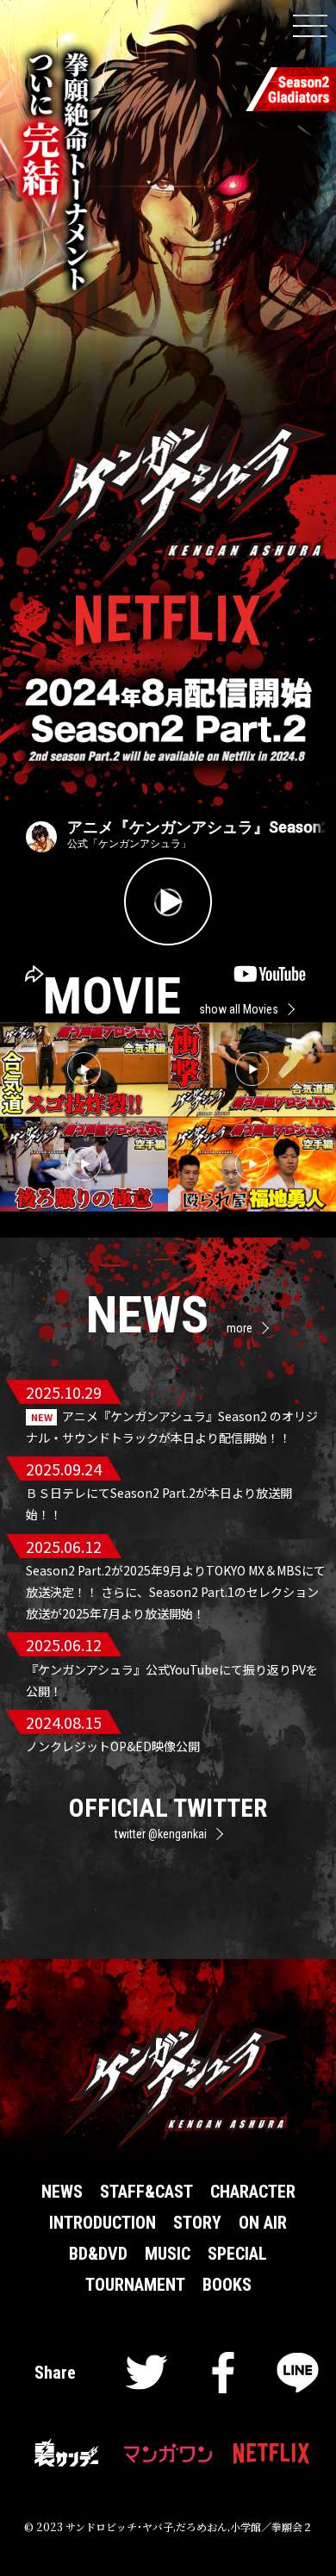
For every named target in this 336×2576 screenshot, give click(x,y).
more (240, 1328)
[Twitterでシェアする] (147, 2378)
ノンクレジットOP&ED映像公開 (113, 1746)
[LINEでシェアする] (298, 2378)
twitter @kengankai (161, 1834)
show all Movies (239, 1009)
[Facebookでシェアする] (223, 2378)
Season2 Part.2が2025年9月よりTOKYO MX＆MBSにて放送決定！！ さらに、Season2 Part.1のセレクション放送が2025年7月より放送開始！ (176, 1592)
